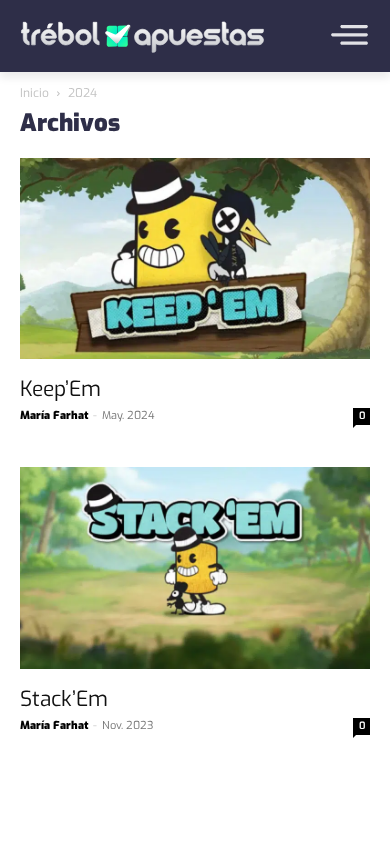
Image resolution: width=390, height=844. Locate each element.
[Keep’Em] (195, 261)
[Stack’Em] (195, 570)
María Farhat (54, 415)
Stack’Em (64, 699)
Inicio (34, 93)
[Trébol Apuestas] (142, 37)
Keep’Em (60, 389)
